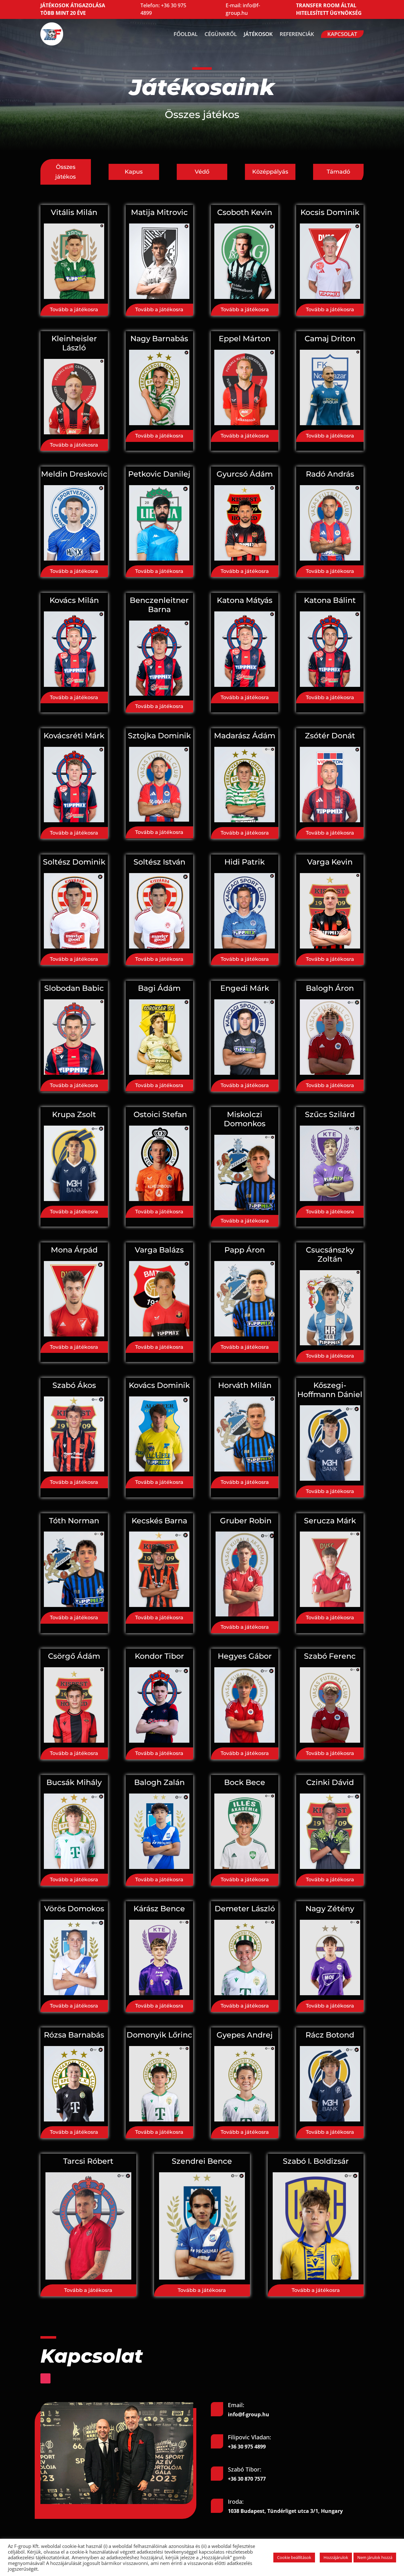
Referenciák (297, 34)
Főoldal (186, 34)
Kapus (134, 172)
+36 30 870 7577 (247, 2479)
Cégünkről (221, 34)
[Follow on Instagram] (45, 2378)
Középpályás (270, 172)
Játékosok (258, 34)
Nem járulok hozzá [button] (375, 2557)
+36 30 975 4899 (247, 2447)
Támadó (338, 172)
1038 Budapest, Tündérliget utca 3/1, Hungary (285, 2511)
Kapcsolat (342, 34)
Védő (202, 172)
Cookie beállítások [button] (294, 2557)
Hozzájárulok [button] (336, 2557)
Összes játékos (65, 172)
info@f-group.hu (243, 9)
